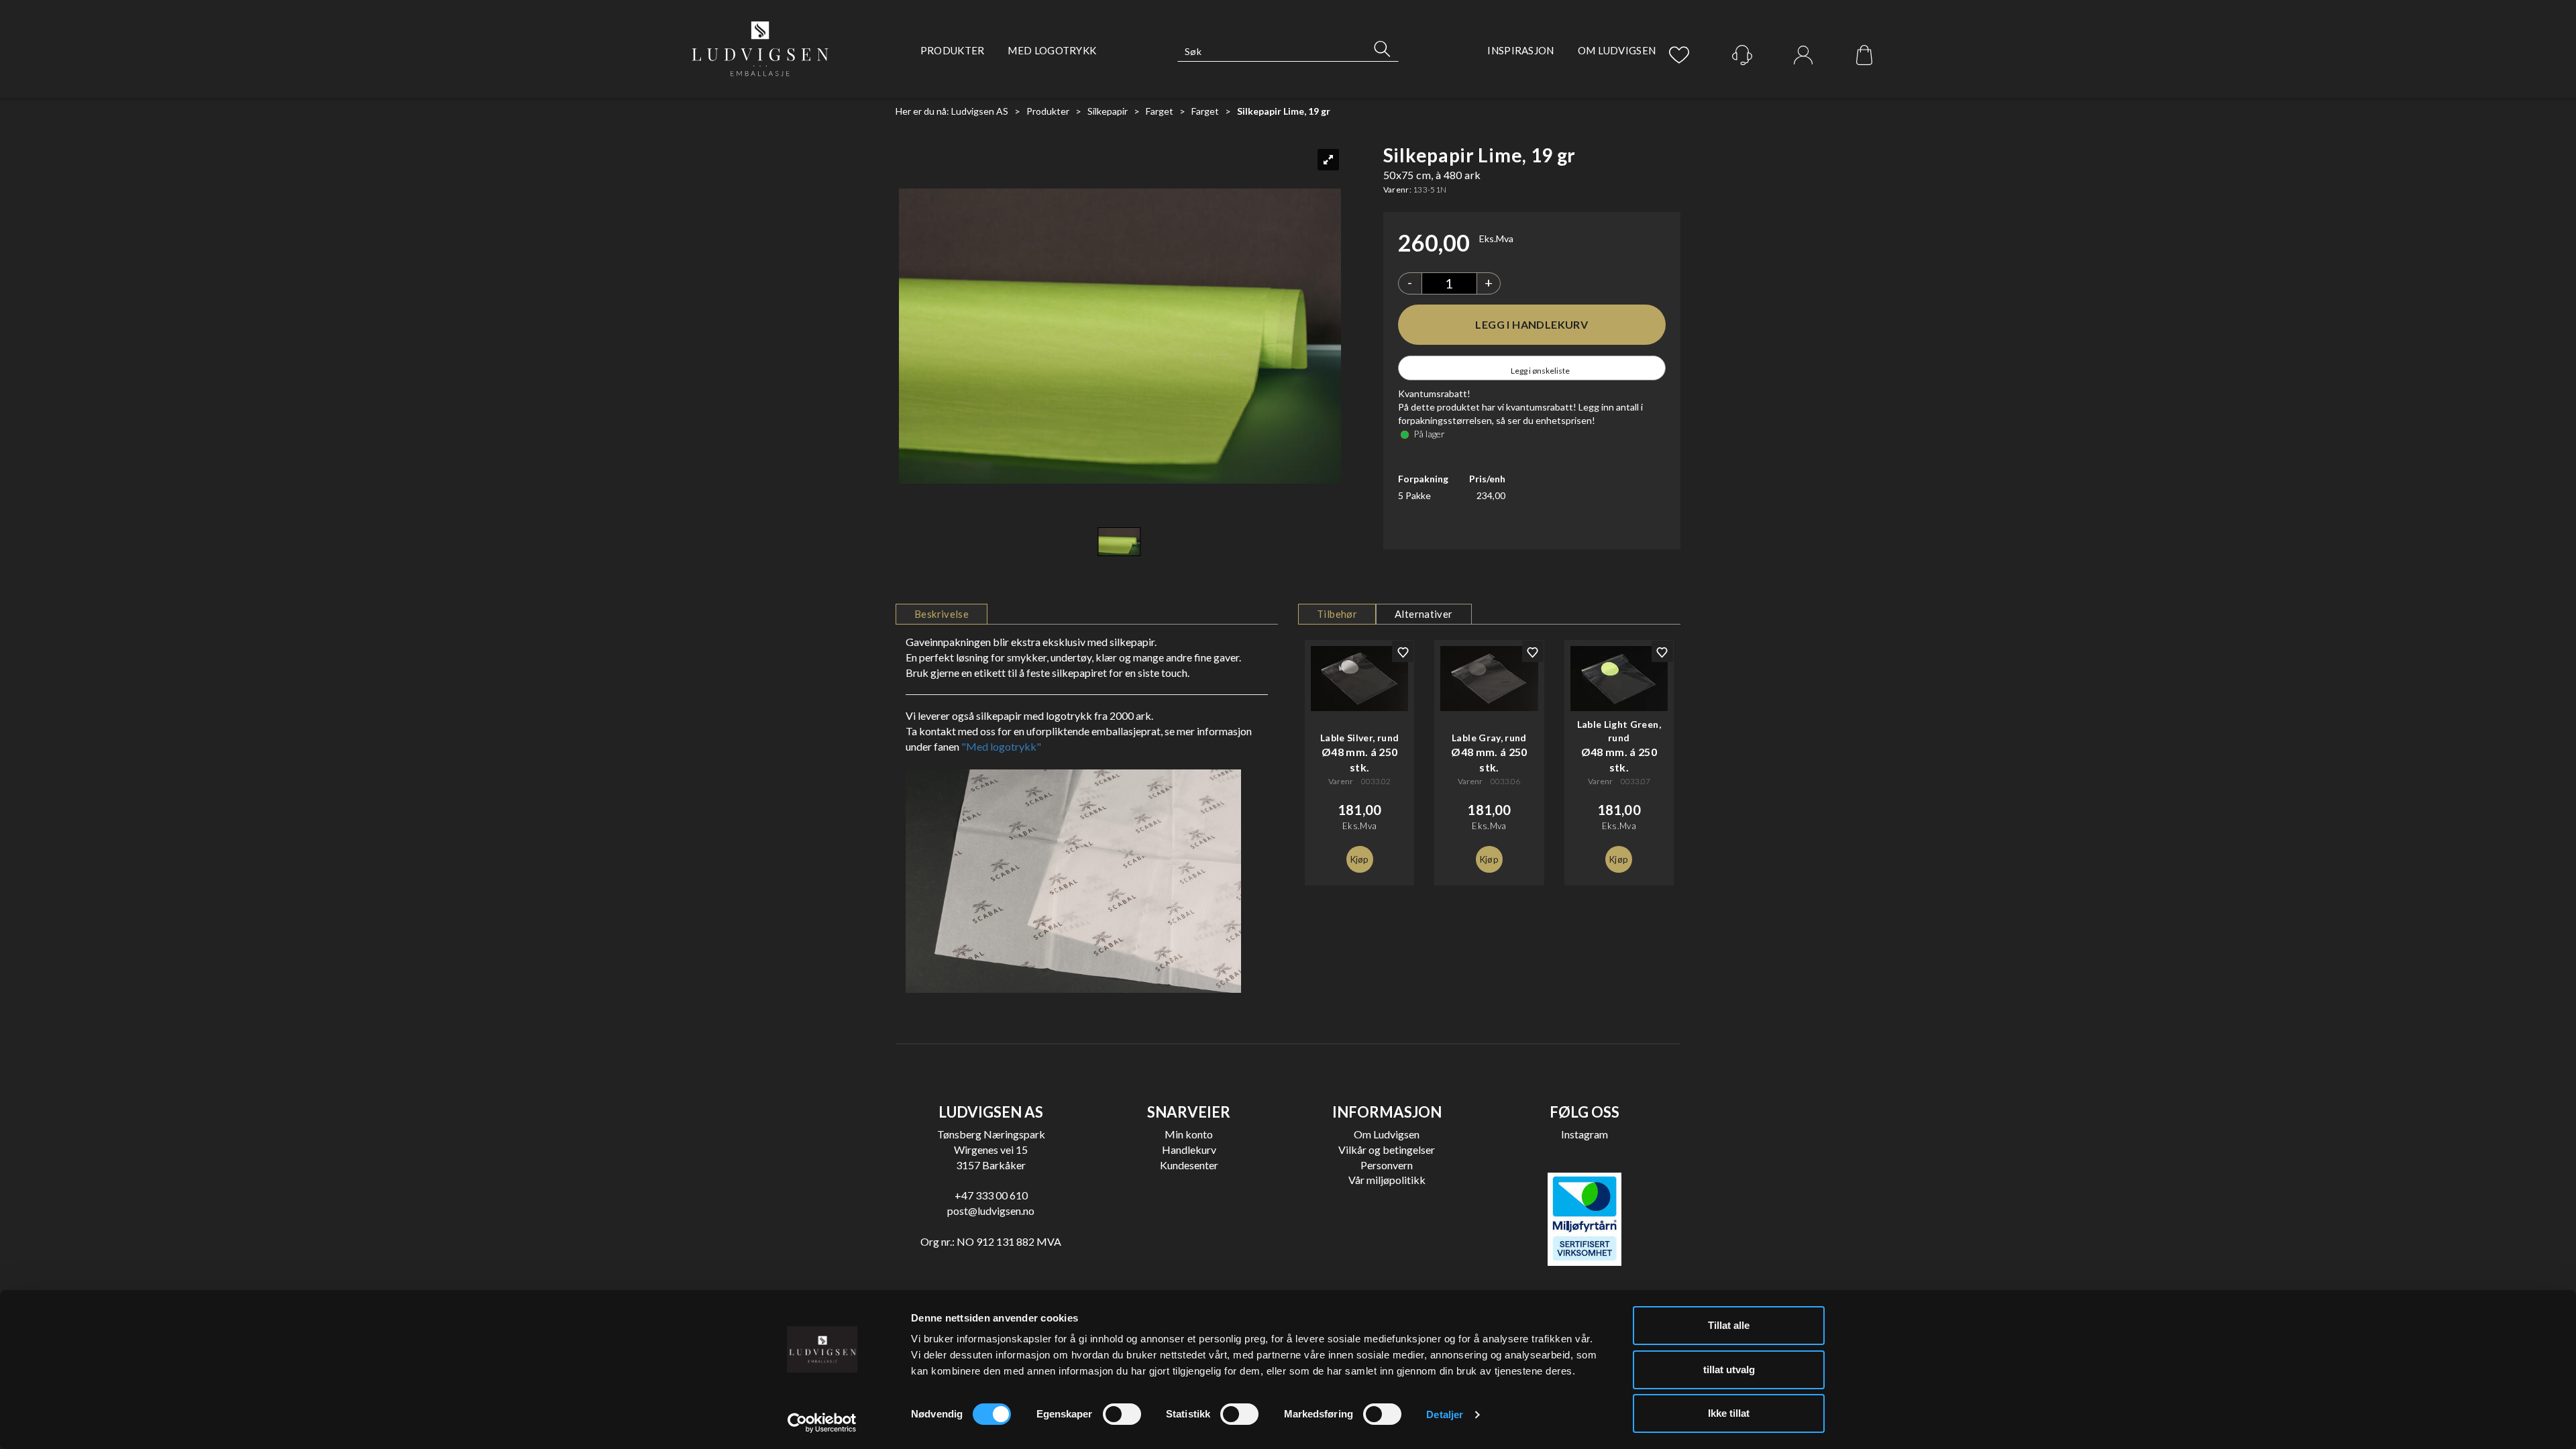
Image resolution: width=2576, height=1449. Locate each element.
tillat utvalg (1729, 1370)
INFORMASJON (1387, 1112)
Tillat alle (1729, 1325)
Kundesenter (1189, 1165)
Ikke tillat (1729, 1413)
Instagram (1585, 1134)
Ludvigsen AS (980, 111)
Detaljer (1445, 1414)
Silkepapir (1108, 111)
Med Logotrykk (1052, 50)
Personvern (1387, 1165)
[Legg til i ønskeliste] (1403, 651)
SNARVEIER (1189, 1112)
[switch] (1122, 1414)
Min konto (1189, 1134)
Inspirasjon (1520, 50)
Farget (1160, 111)
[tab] (942, 614)
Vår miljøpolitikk (1387, 1180)
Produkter (953, 50)
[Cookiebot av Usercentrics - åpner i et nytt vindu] (822, 1423)
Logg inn (1803, 56)
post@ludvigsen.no (991, 1211)
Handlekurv (1189, 1149)
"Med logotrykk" (1001, 746)
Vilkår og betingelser (1387, 1149)
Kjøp (1532, 325)
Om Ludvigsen (1617, 50)
